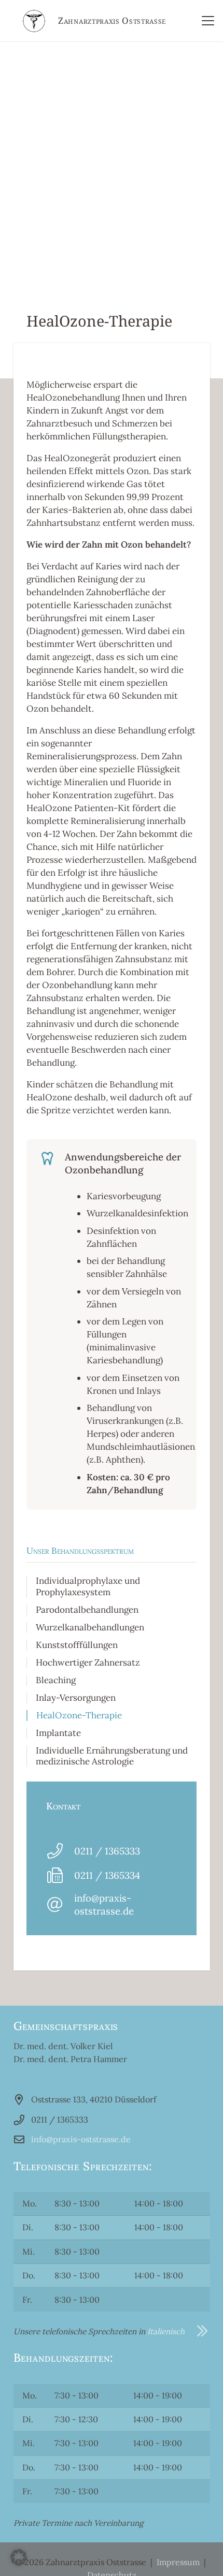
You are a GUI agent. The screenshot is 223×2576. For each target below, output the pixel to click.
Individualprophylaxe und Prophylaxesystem (88, 1586)
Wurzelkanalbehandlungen (90, 1627)
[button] (208, 21)
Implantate (58, 1733)
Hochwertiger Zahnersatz (88, 1662)
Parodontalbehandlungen (87, 1610)
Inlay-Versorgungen (76, 1698)
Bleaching (56, 1680)
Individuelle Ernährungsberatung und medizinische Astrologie (112, 1756)
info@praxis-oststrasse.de (104, 1904)
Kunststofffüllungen (77, 1645)
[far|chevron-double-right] (197, 2331)
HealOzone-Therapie (79, 1715)
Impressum (178, 2562)
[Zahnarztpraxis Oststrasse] (34, 21)
